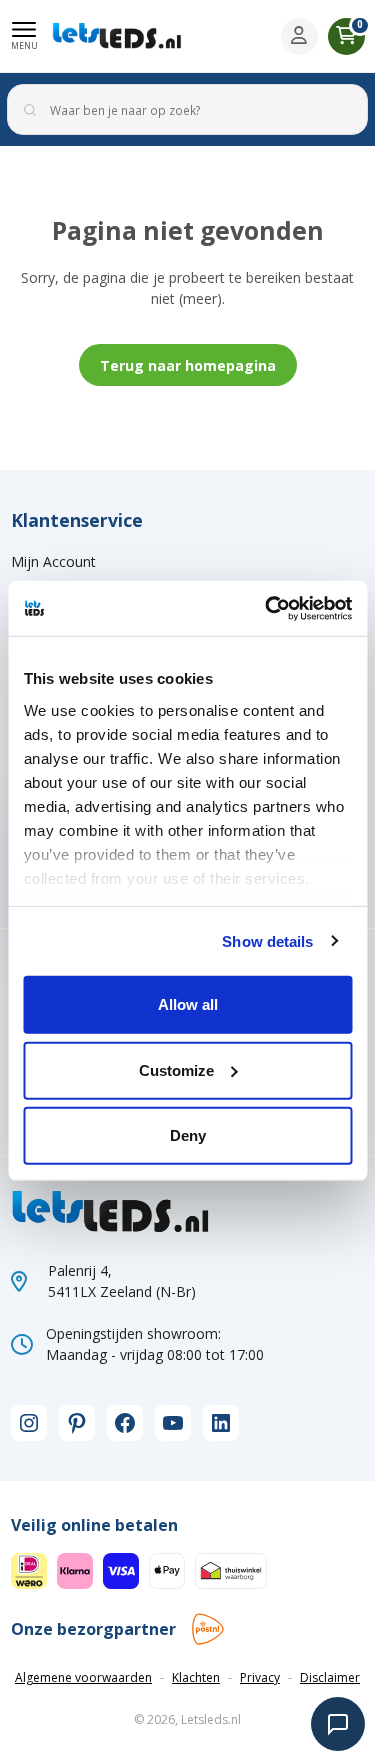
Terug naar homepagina (188, 365)
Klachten (196, 1677)
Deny (188, 1135)
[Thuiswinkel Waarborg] (231, 1569)
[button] (24, 36)
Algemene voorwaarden (83, 1677)
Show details (267, 940)
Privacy (260, 1677)
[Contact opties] (338, 1724)
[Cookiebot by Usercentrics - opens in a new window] (267, 608)
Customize (176, 1069)
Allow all (188, 1004)
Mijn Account (53, 561)
